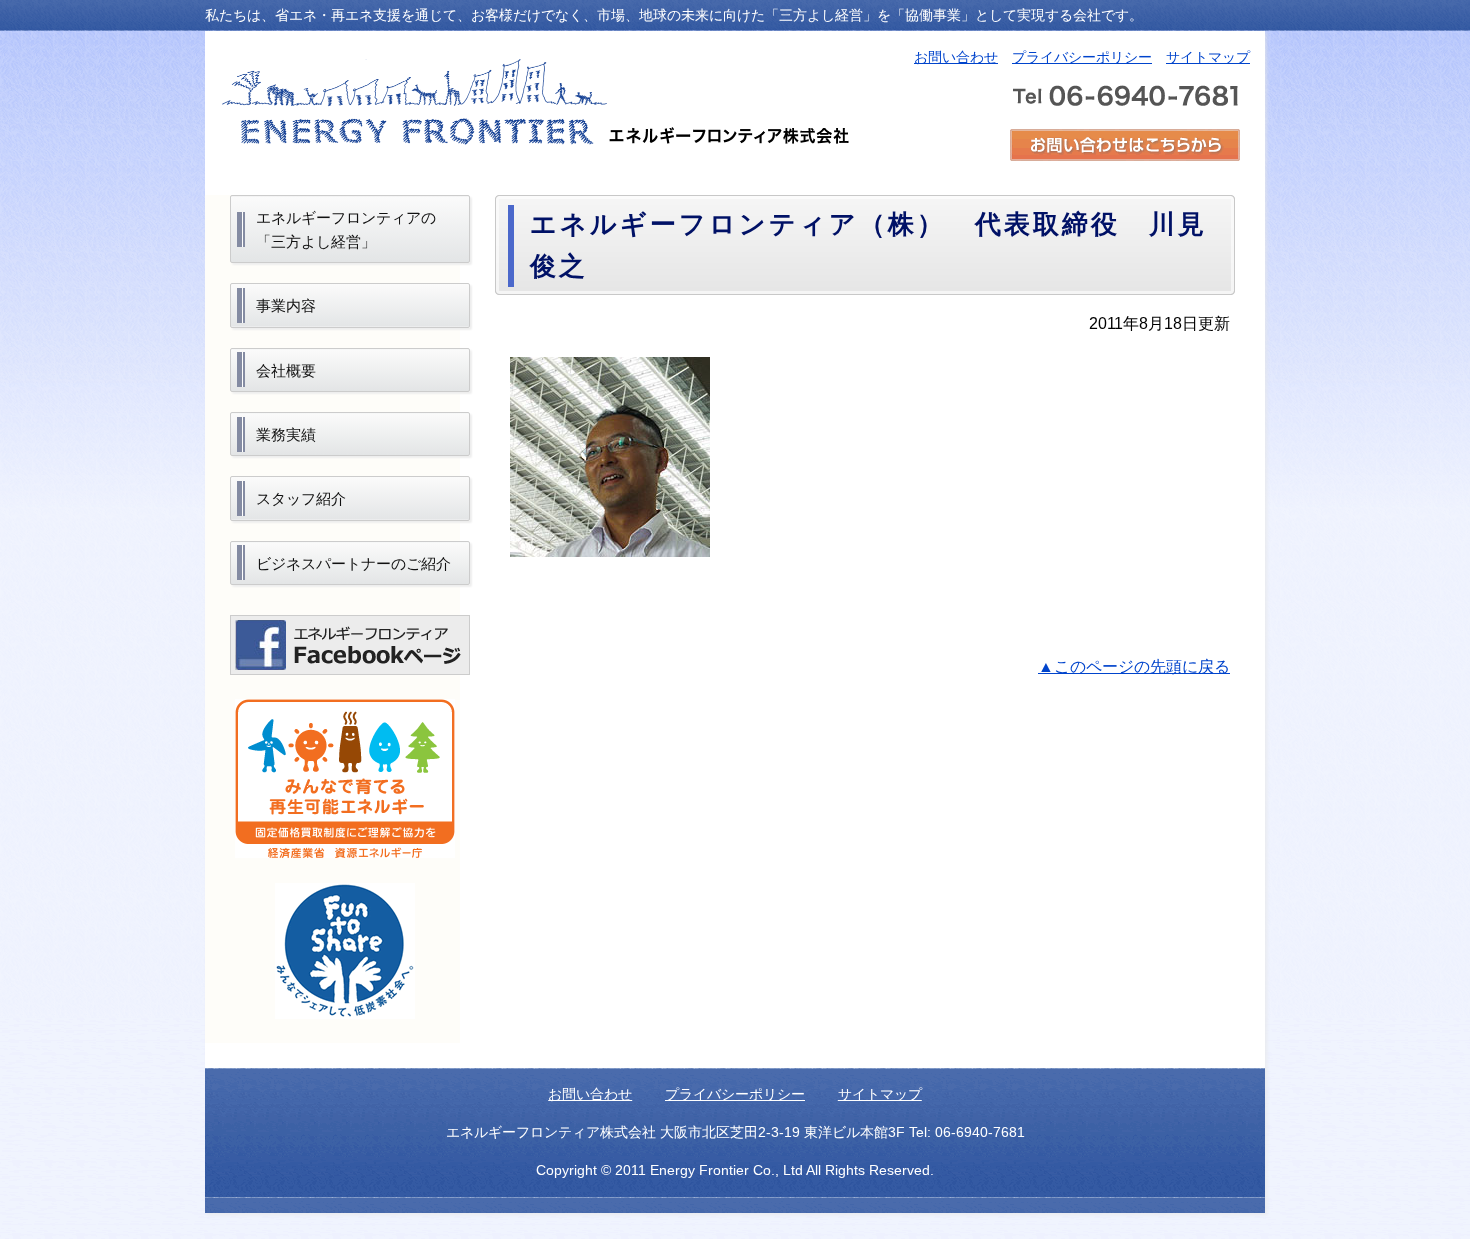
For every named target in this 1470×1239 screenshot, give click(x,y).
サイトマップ (1208, 57)
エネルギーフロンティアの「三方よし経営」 (346, 229)
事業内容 (286, 305)
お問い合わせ (956, 57)
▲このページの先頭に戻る (1134, 666)
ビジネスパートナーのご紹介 (353, 563)
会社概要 (286, 370)
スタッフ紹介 (301, 498)
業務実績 (286, 434)
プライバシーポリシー (1082, 57)
